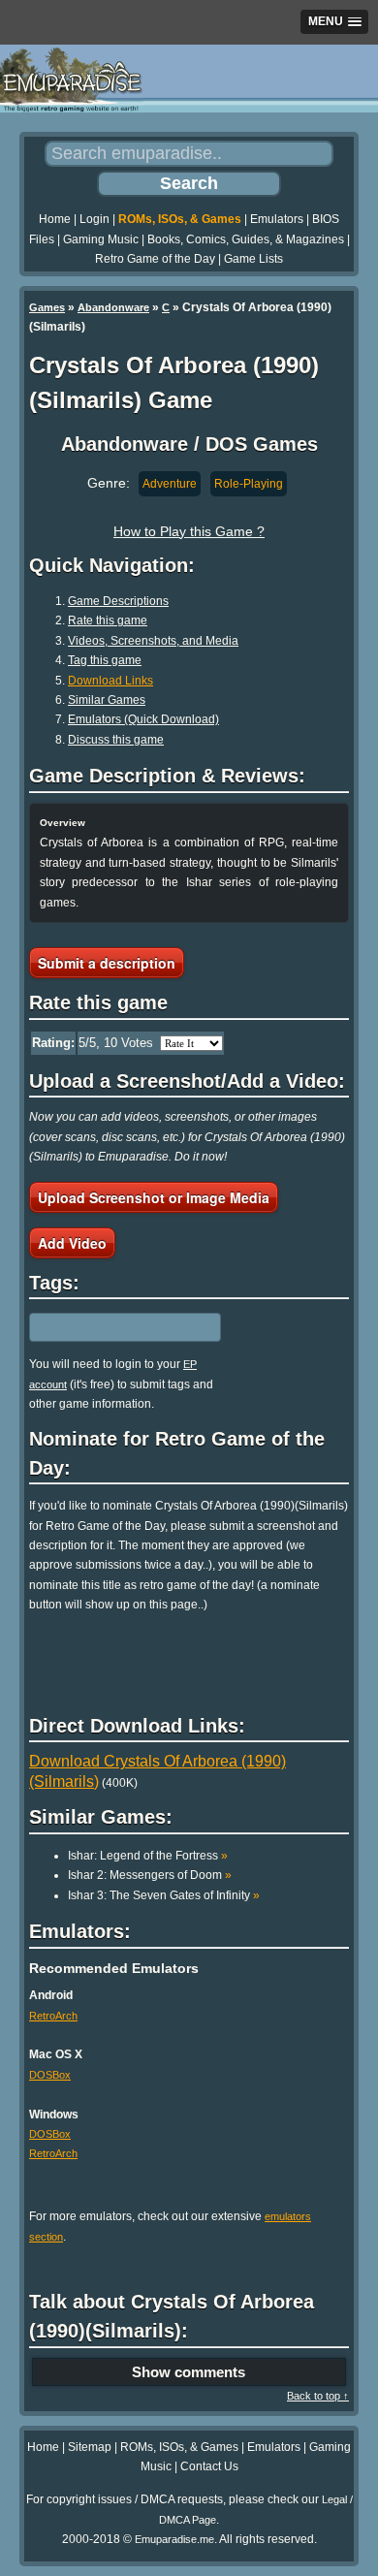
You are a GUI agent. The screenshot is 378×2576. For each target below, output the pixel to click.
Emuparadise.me (174, 2539)
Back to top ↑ (318, 2396)
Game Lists (253, 259)
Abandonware (113, 307)
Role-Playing (249, 484)
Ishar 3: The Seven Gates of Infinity (164, 1895)
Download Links (110, 681)
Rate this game (108, 620)
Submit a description (107, 963)
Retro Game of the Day (155, 259)
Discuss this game (116, 740)
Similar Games (107, 700)
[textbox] (113, 1327)
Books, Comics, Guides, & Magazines (246, 239)
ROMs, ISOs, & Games (180, 219)
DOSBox (50, 2075)
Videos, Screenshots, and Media (153, 641)
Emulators (277, 219)
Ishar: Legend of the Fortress (148, 1856)
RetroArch (53, 2016)
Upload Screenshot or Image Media (154, 1197)
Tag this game (105, 660)
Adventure (170, 484)
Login (94, 219)
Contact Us (209, 2466)
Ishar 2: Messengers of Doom (150, 1875)
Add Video (72, 1243)
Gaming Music (101, 239)
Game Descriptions (118, 601)
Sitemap (90, 2447)
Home (55, 219)
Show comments (189, 2372)
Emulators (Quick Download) (143, 719)
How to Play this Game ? (189, 531)
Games (47, 307)
